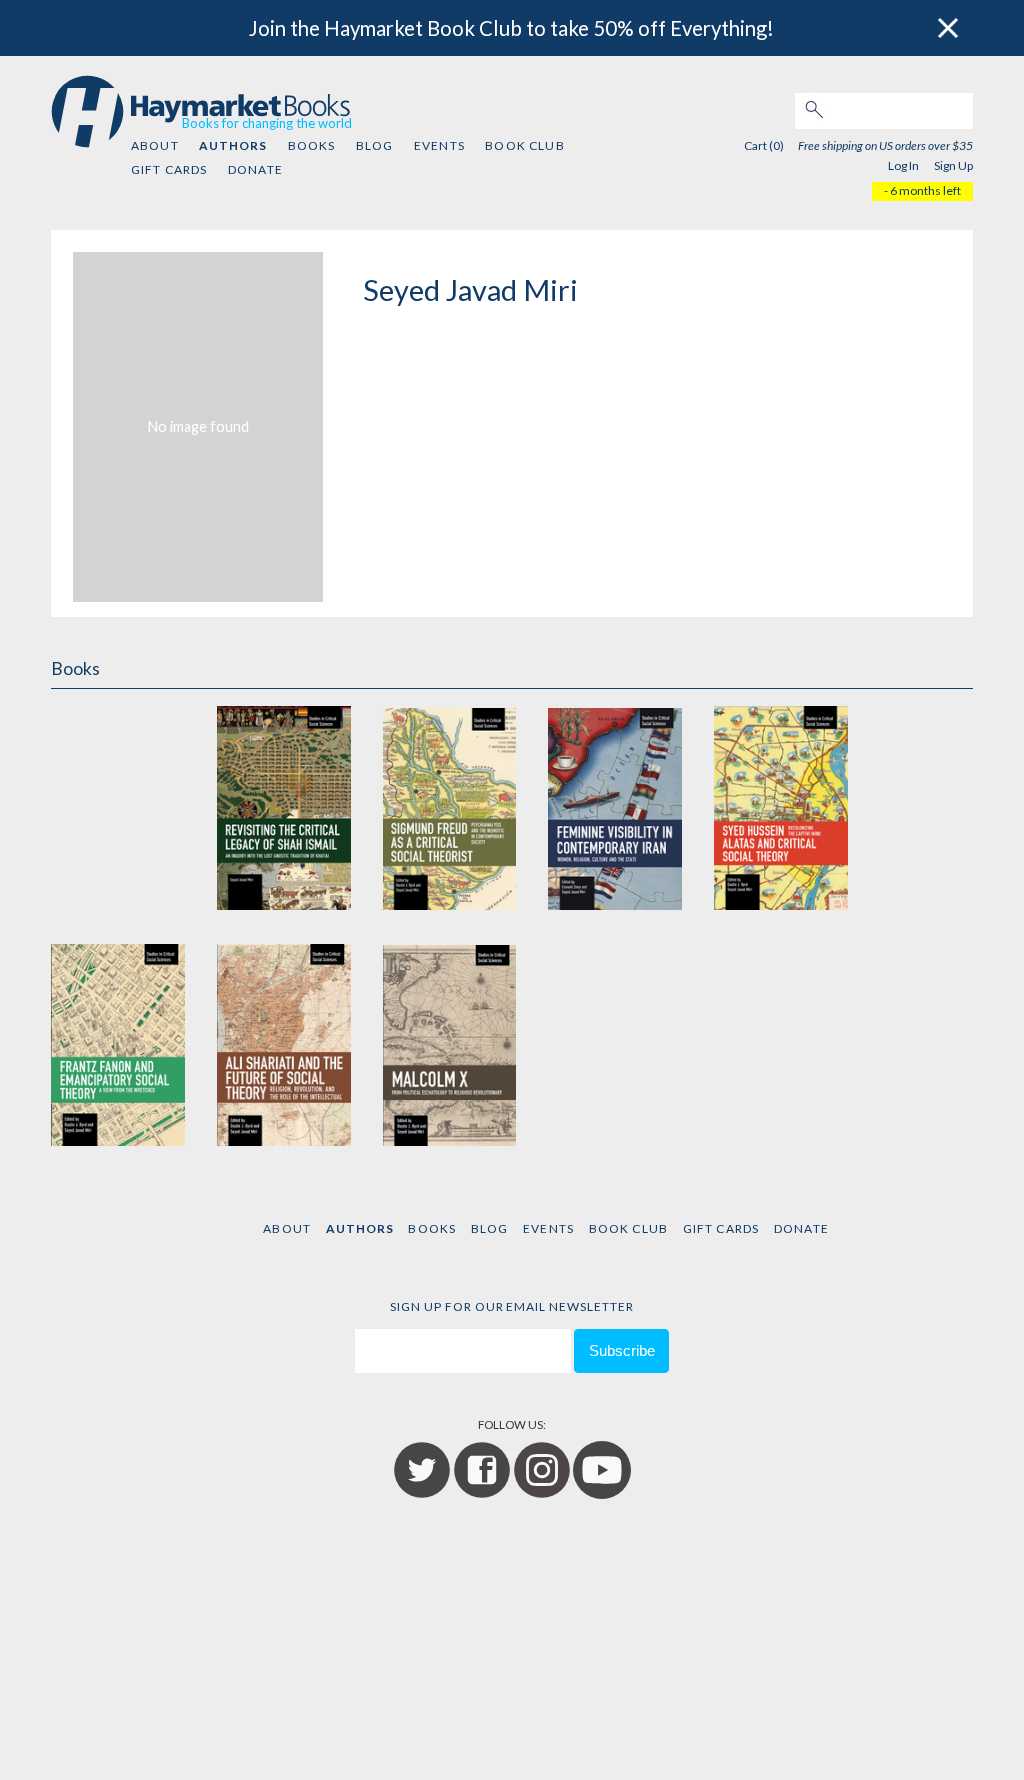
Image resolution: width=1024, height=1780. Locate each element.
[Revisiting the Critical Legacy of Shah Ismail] (284, 806)
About (155, 145)
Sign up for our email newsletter (512, 1306)
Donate (255, 169)
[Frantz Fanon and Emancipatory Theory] (118, 1042)
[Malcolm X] (450, 1042)
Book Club (524, 145)
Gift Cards (169, 169)
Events (439, 145)
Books (312, 145)
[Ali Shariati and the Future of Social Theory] (284, 1042)
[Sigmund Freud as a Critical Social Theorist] (450, 806)
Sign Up (953, 165)
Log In (903, 165)
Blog (375, 145)
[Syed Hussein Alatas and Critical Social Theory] (781, 806)
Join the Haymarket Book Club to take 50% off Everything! (511, 28)
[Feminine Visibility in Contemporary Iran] (615, 806)
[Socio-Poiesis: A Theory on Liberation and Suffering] (118, 806)
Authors (233, 145)
